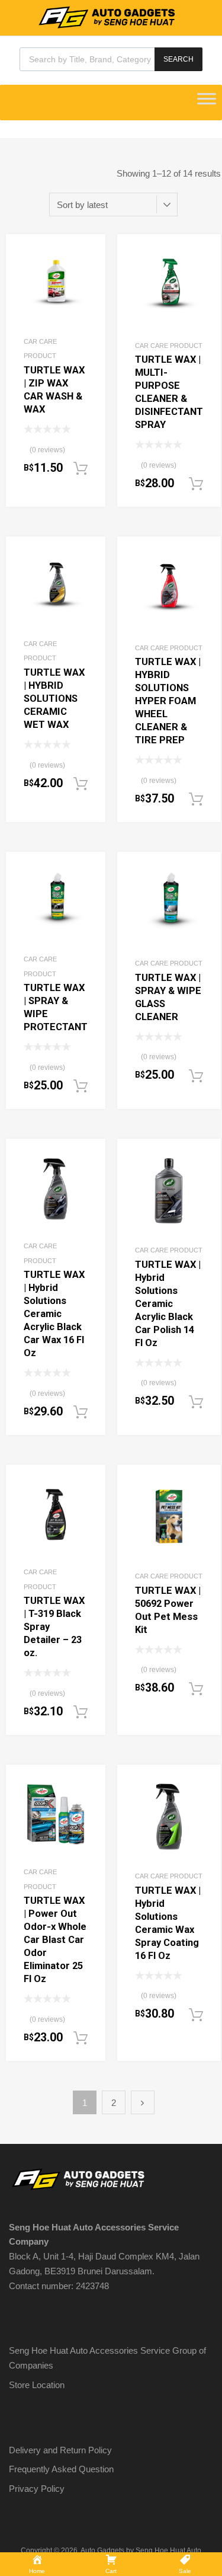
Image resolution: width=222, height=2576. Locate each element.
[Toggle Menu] (207, 103)
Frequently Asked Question (61, 2469)
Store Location (37, 2385)
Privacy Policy (37, 2489)
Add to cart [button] (81, 469)
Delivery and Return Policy (60, 2450)
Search (178, 59)
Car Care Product (169, 346)
